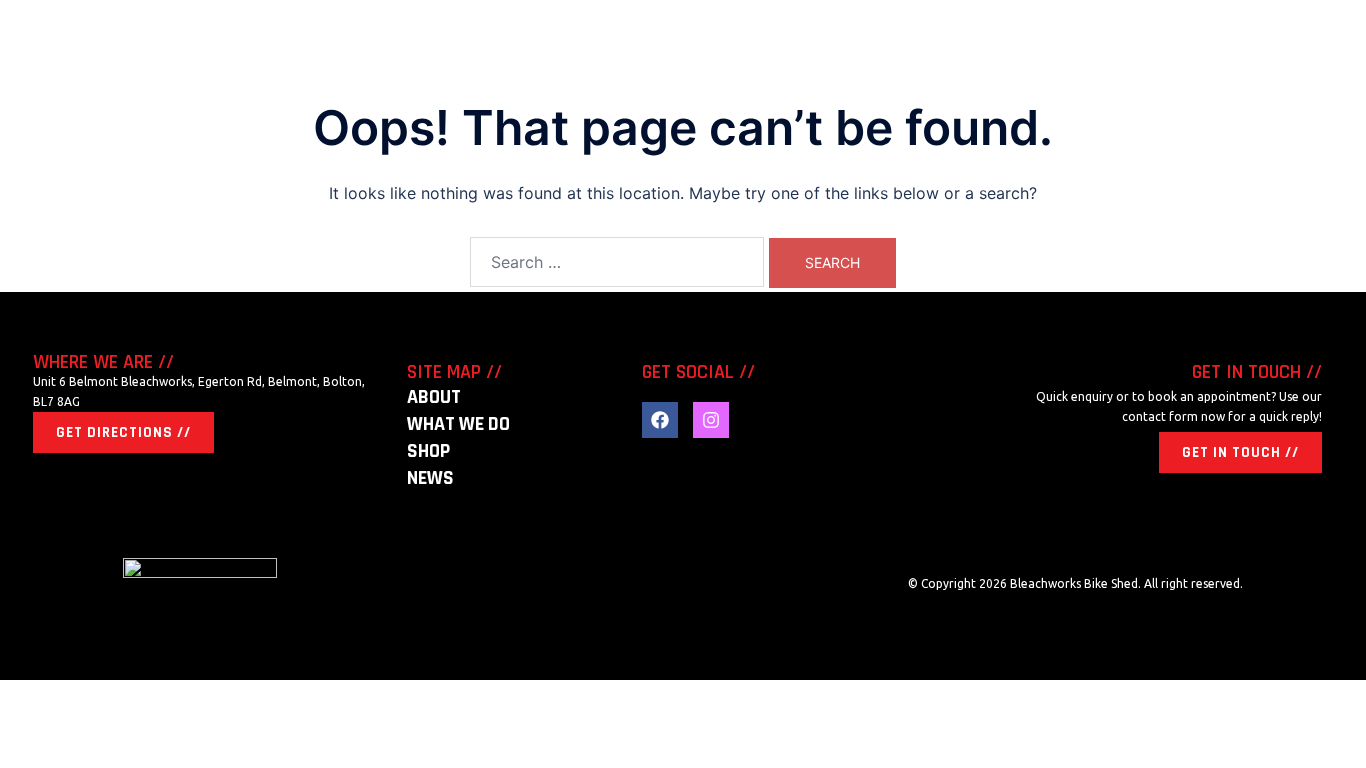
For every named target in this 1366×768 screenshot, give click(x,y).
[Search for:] (617, 262)
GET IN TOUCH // (1240, 452)
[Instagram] (711, 420)
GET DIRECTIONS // (123, 432)
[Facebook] (660, 420)
